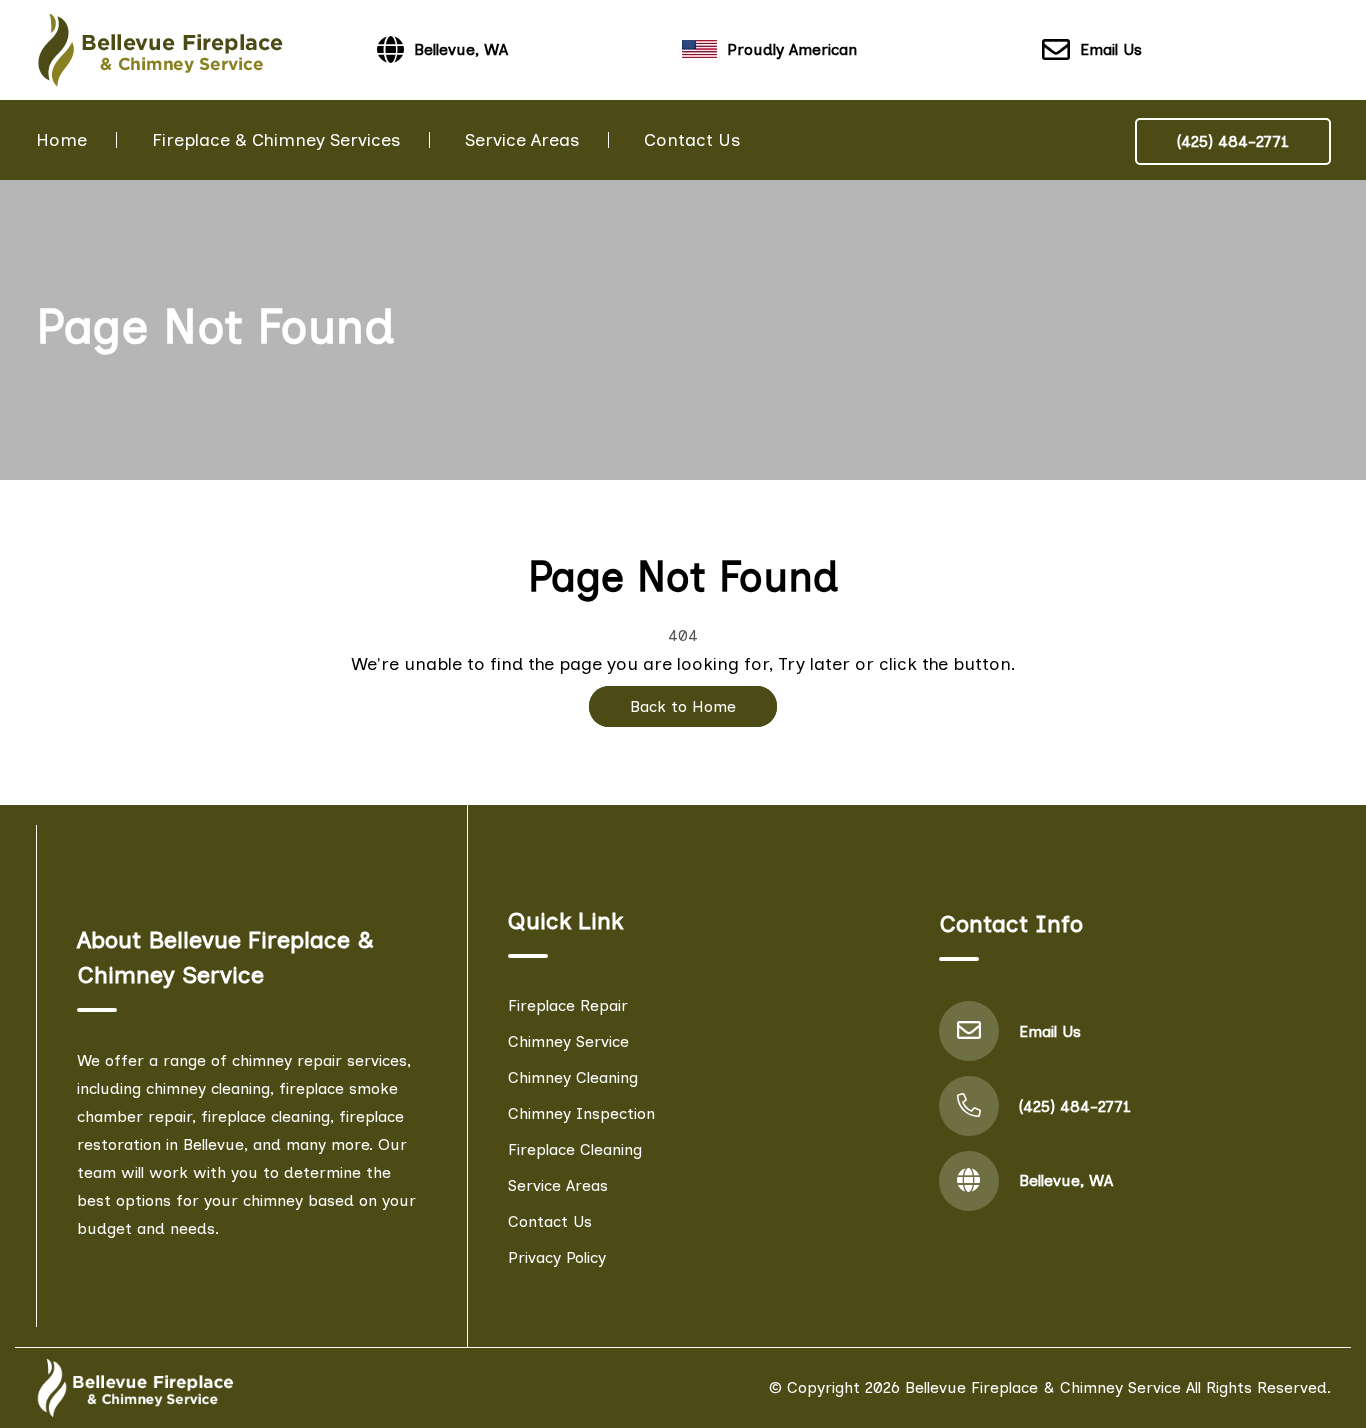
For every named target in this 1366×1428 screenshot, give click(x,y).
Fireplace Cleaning (575, 1149)
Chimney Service (568, 1041)
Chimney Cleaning (573, 1077)
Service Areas (522, 140)
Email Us (1111, 49)
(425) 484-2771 (1233, 141)
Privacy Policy (557, 1257)
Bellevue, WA (1066, 1180)
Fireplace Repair (568, 1005)
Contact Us (692, 140)
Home (61, 140)
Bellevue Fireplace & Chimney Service (1043, 1387)
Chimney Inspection (581, 1113)
